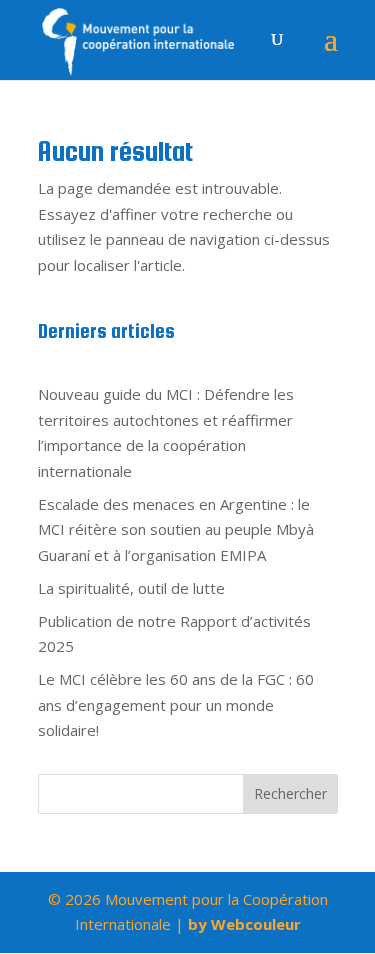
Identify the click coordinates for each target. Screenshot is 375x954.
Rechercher (290, 793)
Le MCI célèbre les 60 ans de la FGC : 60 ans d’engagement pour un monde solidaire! (176, 704)
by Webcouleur (244, 924)
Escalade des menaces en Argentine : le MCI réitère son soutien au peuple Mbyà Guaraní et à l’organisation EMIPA (176, 529)
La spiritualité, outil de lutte (131, 588)
